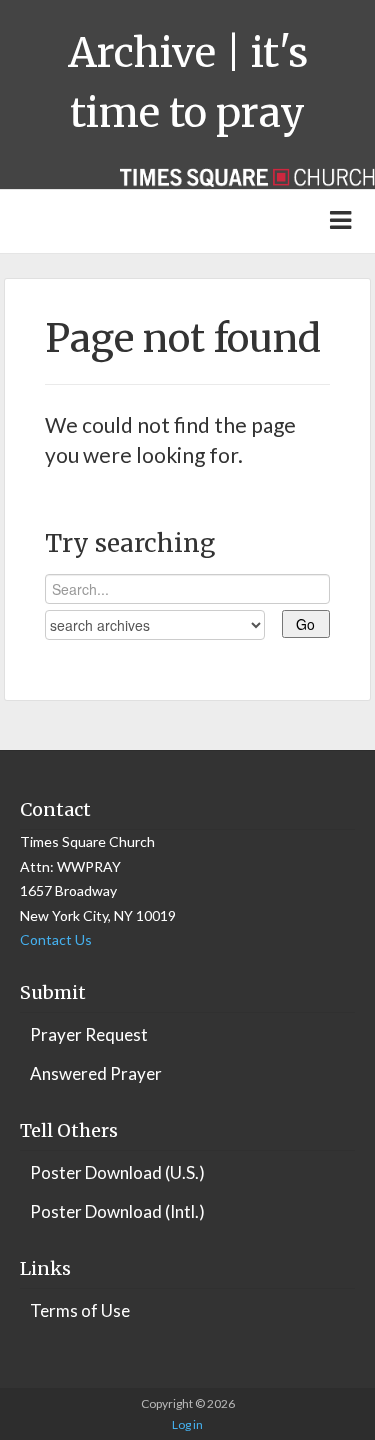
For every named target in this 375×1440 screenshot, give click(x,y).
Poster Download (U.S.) (117, 1172)
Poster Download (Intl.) (117, 1211)
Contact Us (56, 939)
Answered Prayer (96, 1073)
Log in (187, 1424)
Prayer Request (89, 1034)
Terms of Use (80, 1310)
